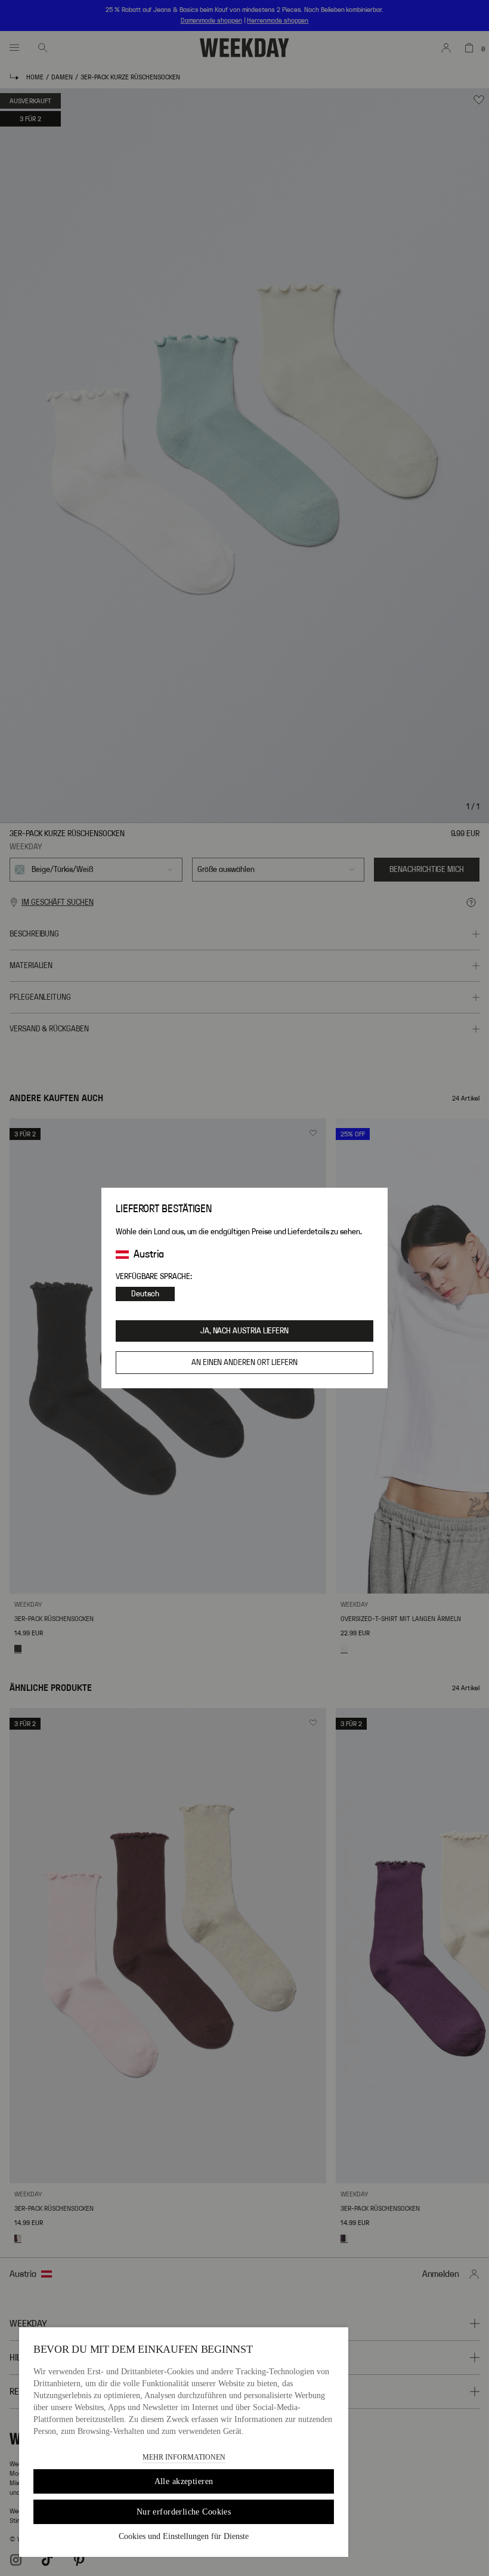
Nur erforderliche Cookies (184, 2512)
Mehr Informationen (184, 2457)
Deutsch (145, 1294)
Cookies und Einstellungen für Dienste (184, 2536)
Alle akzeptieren (184, 2481)
